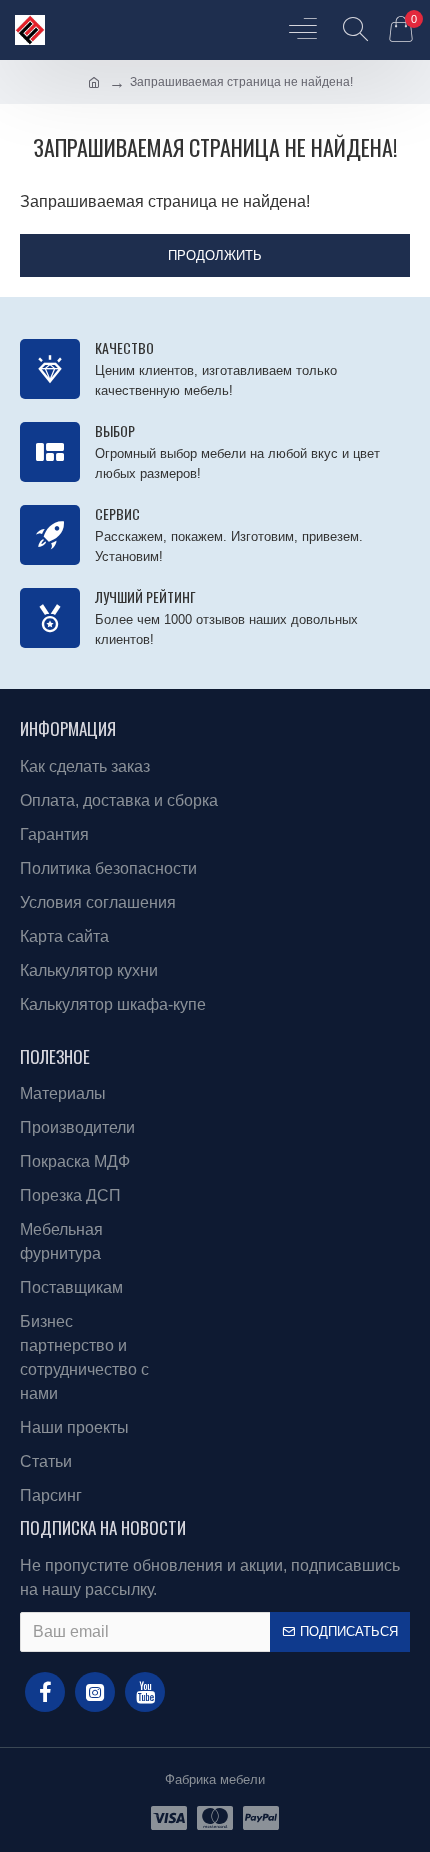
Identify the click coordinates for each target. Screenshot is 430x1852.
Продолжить (215, 255)
